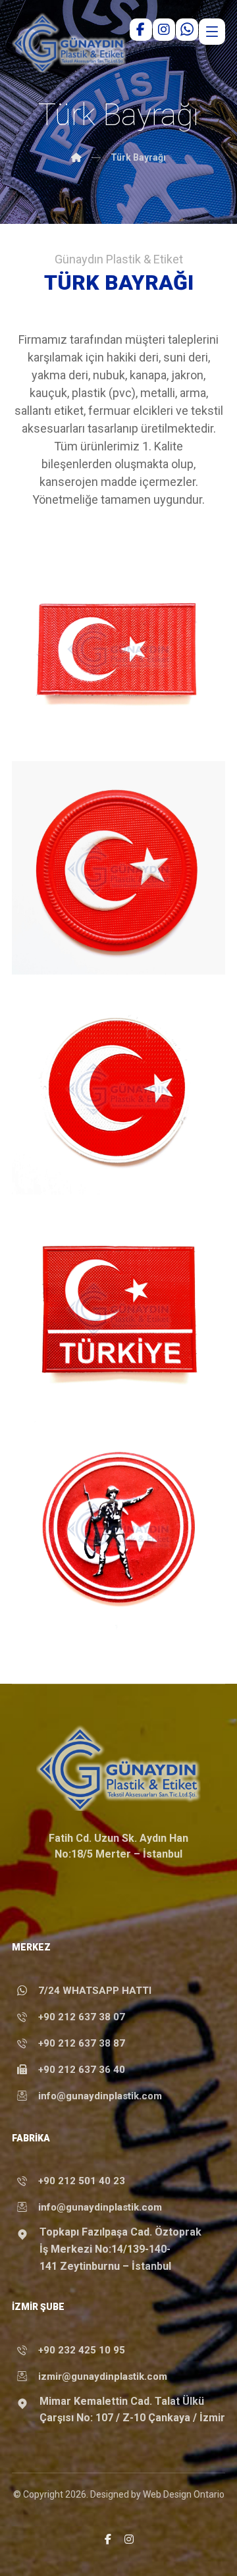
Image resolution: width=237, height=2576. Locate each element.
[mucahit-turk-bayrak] (118, 1528)
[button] (108, 2539)
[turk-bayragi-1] (118, 648)
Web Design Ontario (184, 2494)
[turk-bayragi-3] (118, 868)
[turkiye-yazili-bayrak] (118, 1308)
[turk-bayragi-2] (118, 1088)
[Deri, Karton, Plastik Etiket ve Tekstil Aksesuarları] (69, 42)
